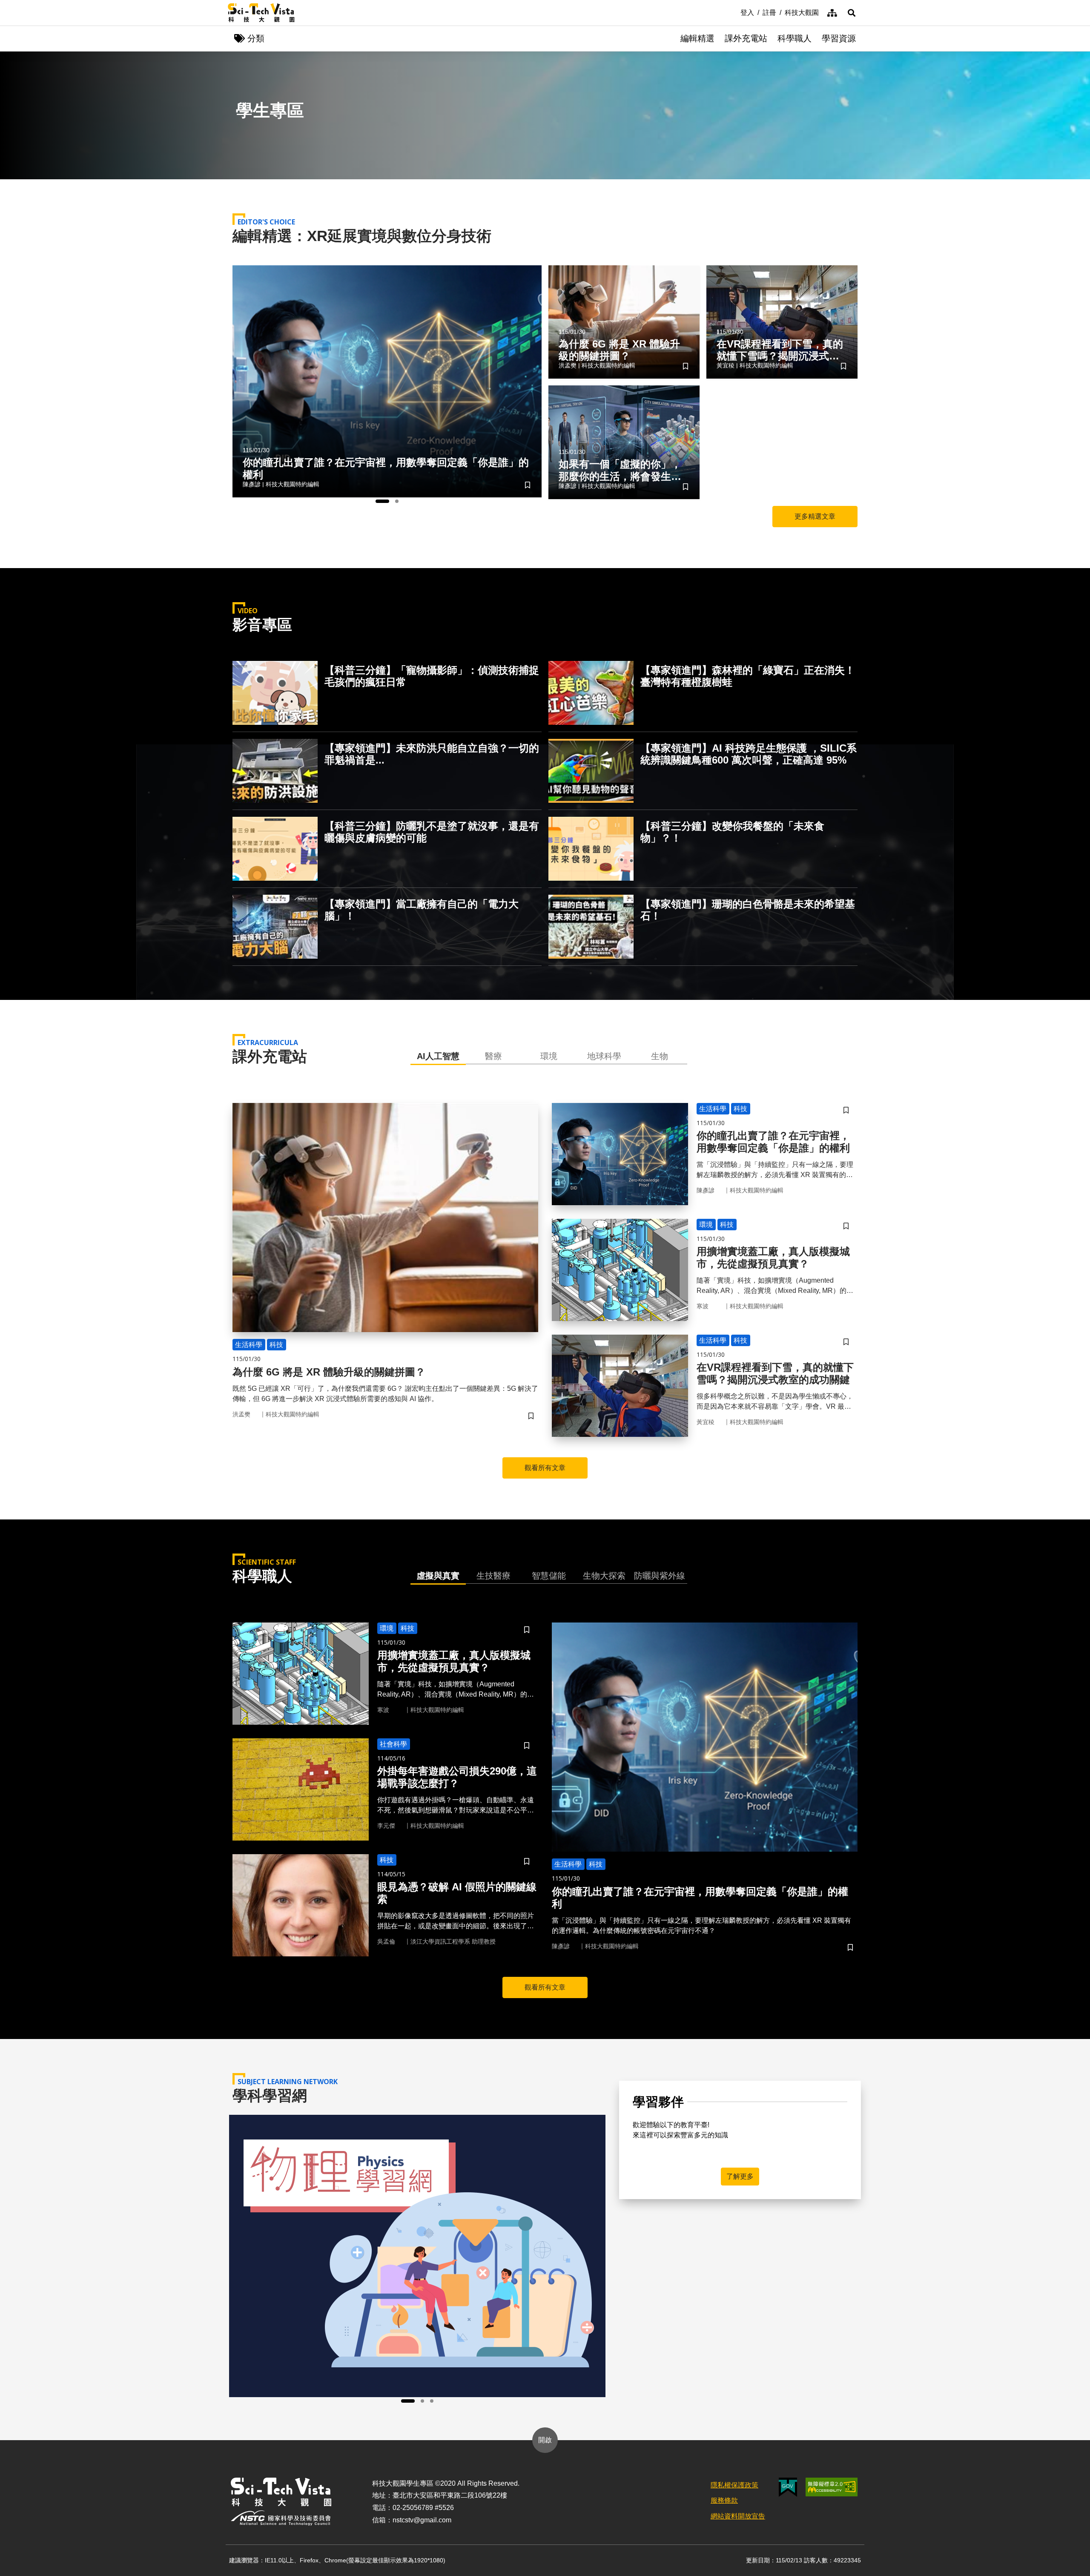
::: (734, 12)
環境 (549, 1056)
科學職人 (795, 38)
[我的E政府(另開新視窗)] (788, 2487)
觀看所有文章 (545, 1468)
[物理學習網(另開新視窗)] (417, 2256)
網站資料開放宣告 (738, 2516)
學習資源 (839, 38)
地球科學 (604, 1056)
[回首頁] (261, 13)
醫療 (493, 1056)
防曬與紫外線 (660, 1576)
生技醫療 (493, 1576)
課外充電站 (746, 38)
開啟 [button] (545, 2440)
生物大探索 (604, 1576)
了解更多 (740, 2176)
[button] (852, 13)
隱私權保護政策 (734, 2485)
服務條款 (724, 2500)
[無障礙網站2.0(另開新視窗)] (832, 2487)
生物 (660, 1056)
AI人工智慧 (438, 1056)
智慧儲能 (549, 1576)
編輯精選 (697, 38)
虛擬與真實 (438, 1576)
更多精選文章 (815, 516)
